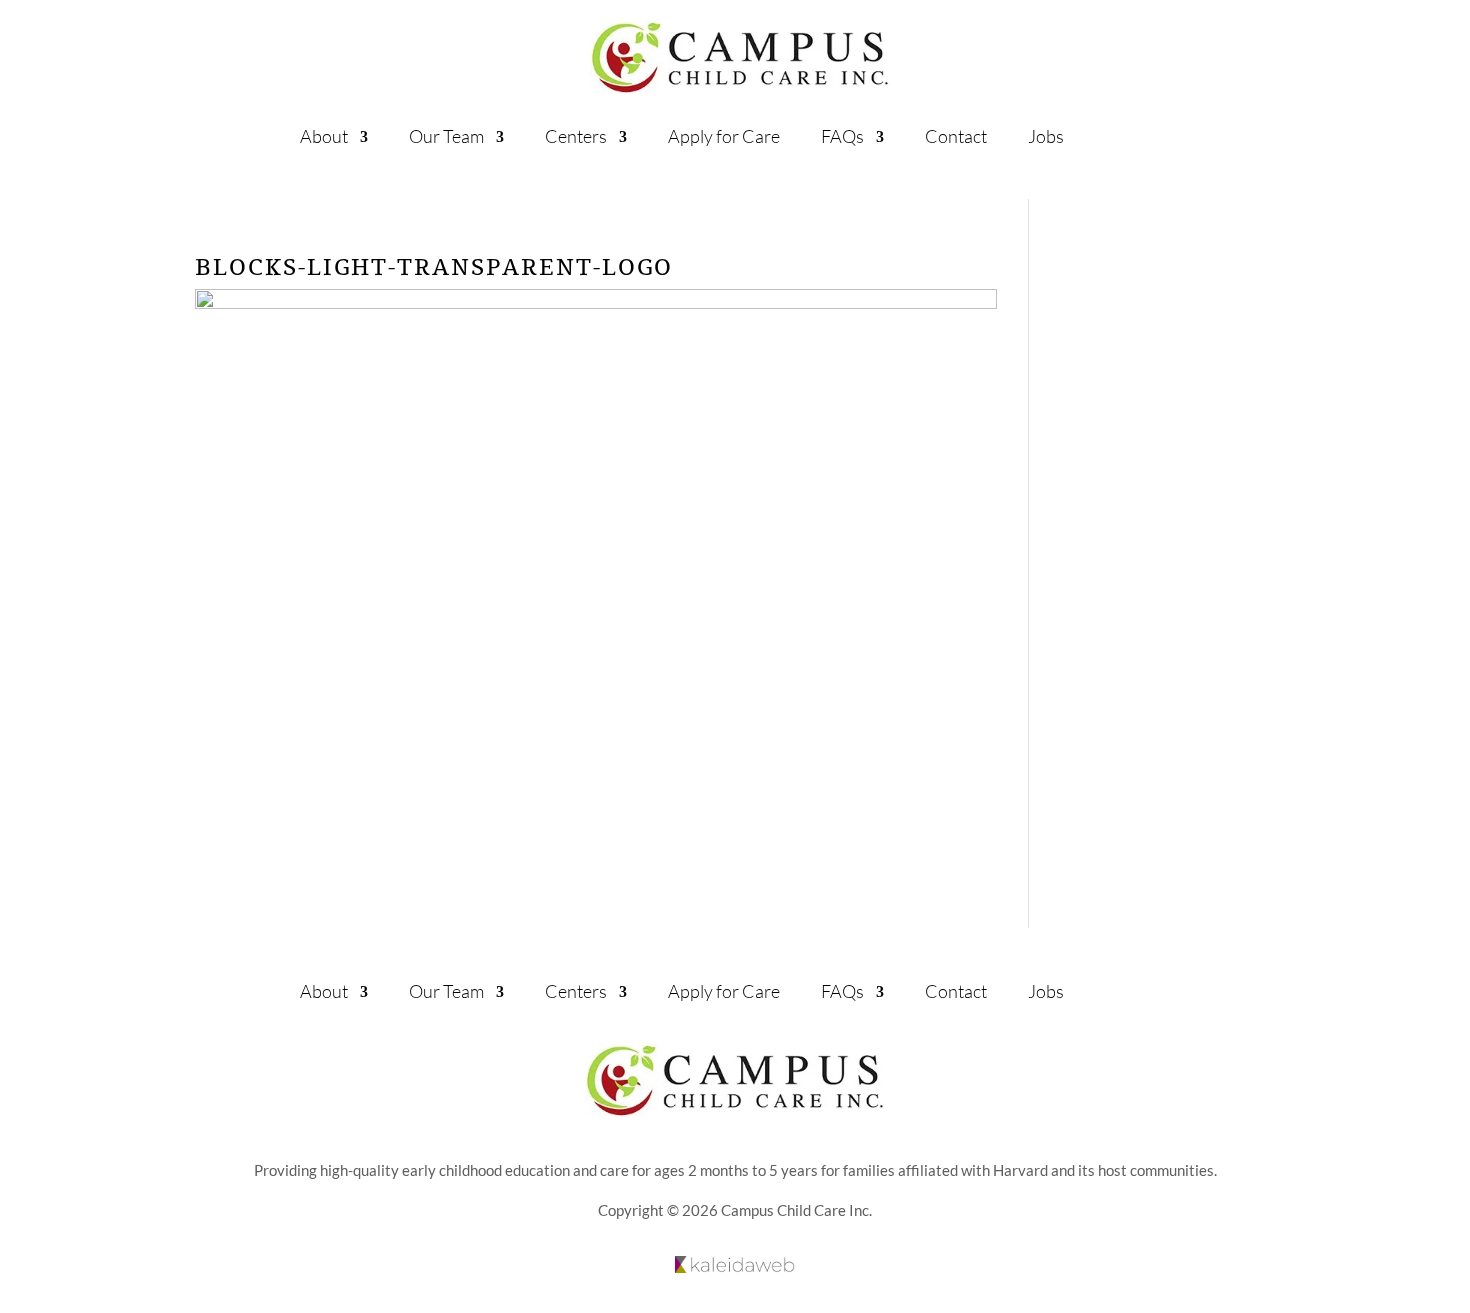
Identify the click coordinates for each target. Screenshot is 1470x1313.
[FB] (1171, 988)
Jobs (1046, 136)
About (324, 136)
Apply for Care (724, 136)
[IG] (1113, 988)
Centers (576, 136)
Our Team (446, 136)
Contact (956, 136)
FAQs (842, 136)
